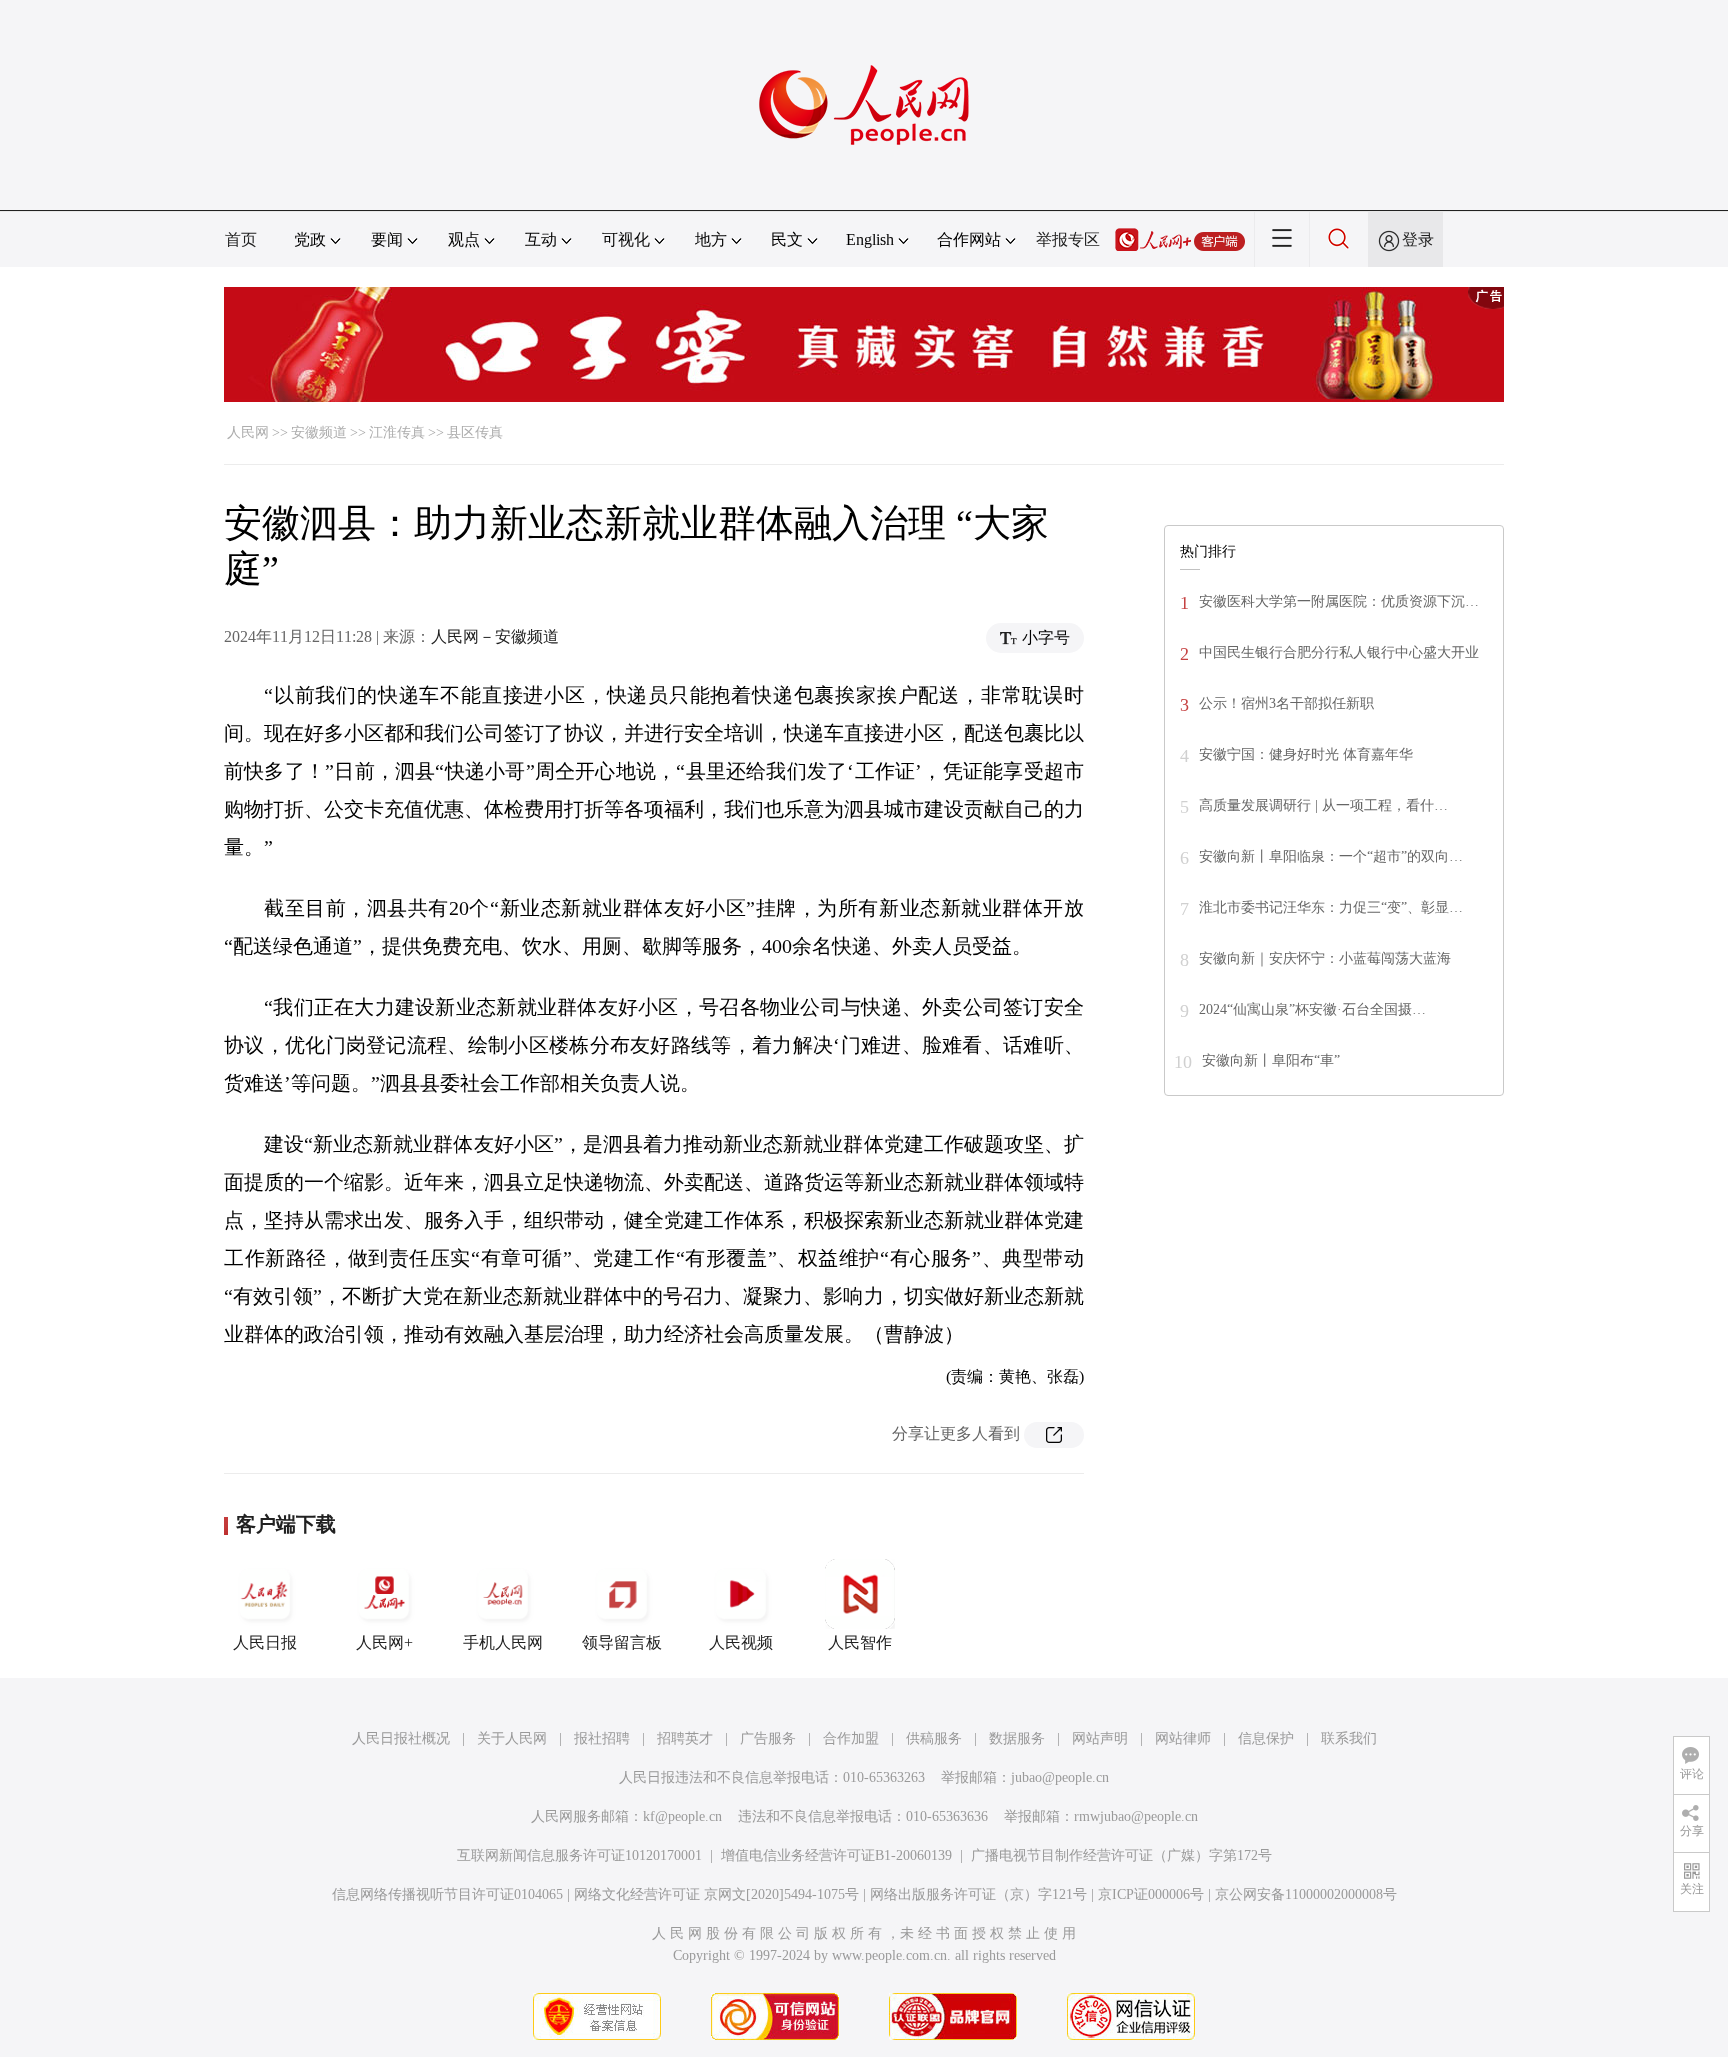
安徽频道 (319, 432)
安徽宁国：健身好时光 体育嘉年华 (1306, 754)
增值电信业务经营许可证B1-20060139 (836, 1855)
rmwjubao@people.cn (1136, 1816)
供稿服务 (934, 1738)
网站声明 (1100, 1738)
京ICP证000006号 (1151, 1894)
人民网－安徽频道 (495, 636)
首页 (241, 239)
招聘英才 (685, 1738)
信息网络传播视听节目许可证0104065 (447, 1894)
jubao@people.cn (1060, 1777)
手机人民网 (503, 1642)
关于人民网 (512, 1738)
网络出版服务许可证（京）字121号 (978, 1894)
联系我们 (1349, 1738)
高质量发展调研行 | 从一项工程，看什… (1323, 805)
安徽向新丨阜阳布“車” (1271, 1060)
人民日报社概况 (401, 1738)
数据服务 (1017, 1738)
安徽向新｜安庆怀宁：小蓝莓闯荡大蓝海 (1325, 958)
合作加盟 (851, 1738)
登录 (1418, 239)
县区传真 (475, 432)
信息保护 (1266, 1738)
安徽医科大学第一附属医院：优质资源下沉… (1339, 601)
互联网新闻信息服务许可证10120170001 (579, 1855)
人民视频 (741, 1642)
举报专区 (1068, 239)
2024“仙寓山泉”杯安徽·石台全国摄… (1312, 1009)
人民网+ (384, 1642)
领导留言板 (622, 1642)
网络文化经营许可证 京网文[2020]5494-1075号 (716, 1894)
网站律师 (1183, 1738)
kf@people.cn (682, 1816)
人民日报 (265, 1642)
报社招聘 (602, 1738)
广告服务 (768, 1738)
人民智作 (860, 1642)
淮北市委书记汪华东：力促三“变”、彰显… (1331, 907)
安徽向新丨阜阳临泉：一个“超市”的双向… (1331, 856)
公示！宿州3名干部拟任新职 (1286, 703)
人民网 (248, 432)
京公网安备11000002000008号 (1306, 1894)
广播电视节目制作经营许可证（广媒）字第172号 (1121, 1855)
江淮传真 (397, 432)
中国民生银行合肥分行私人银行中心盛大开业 (1339, 652)
